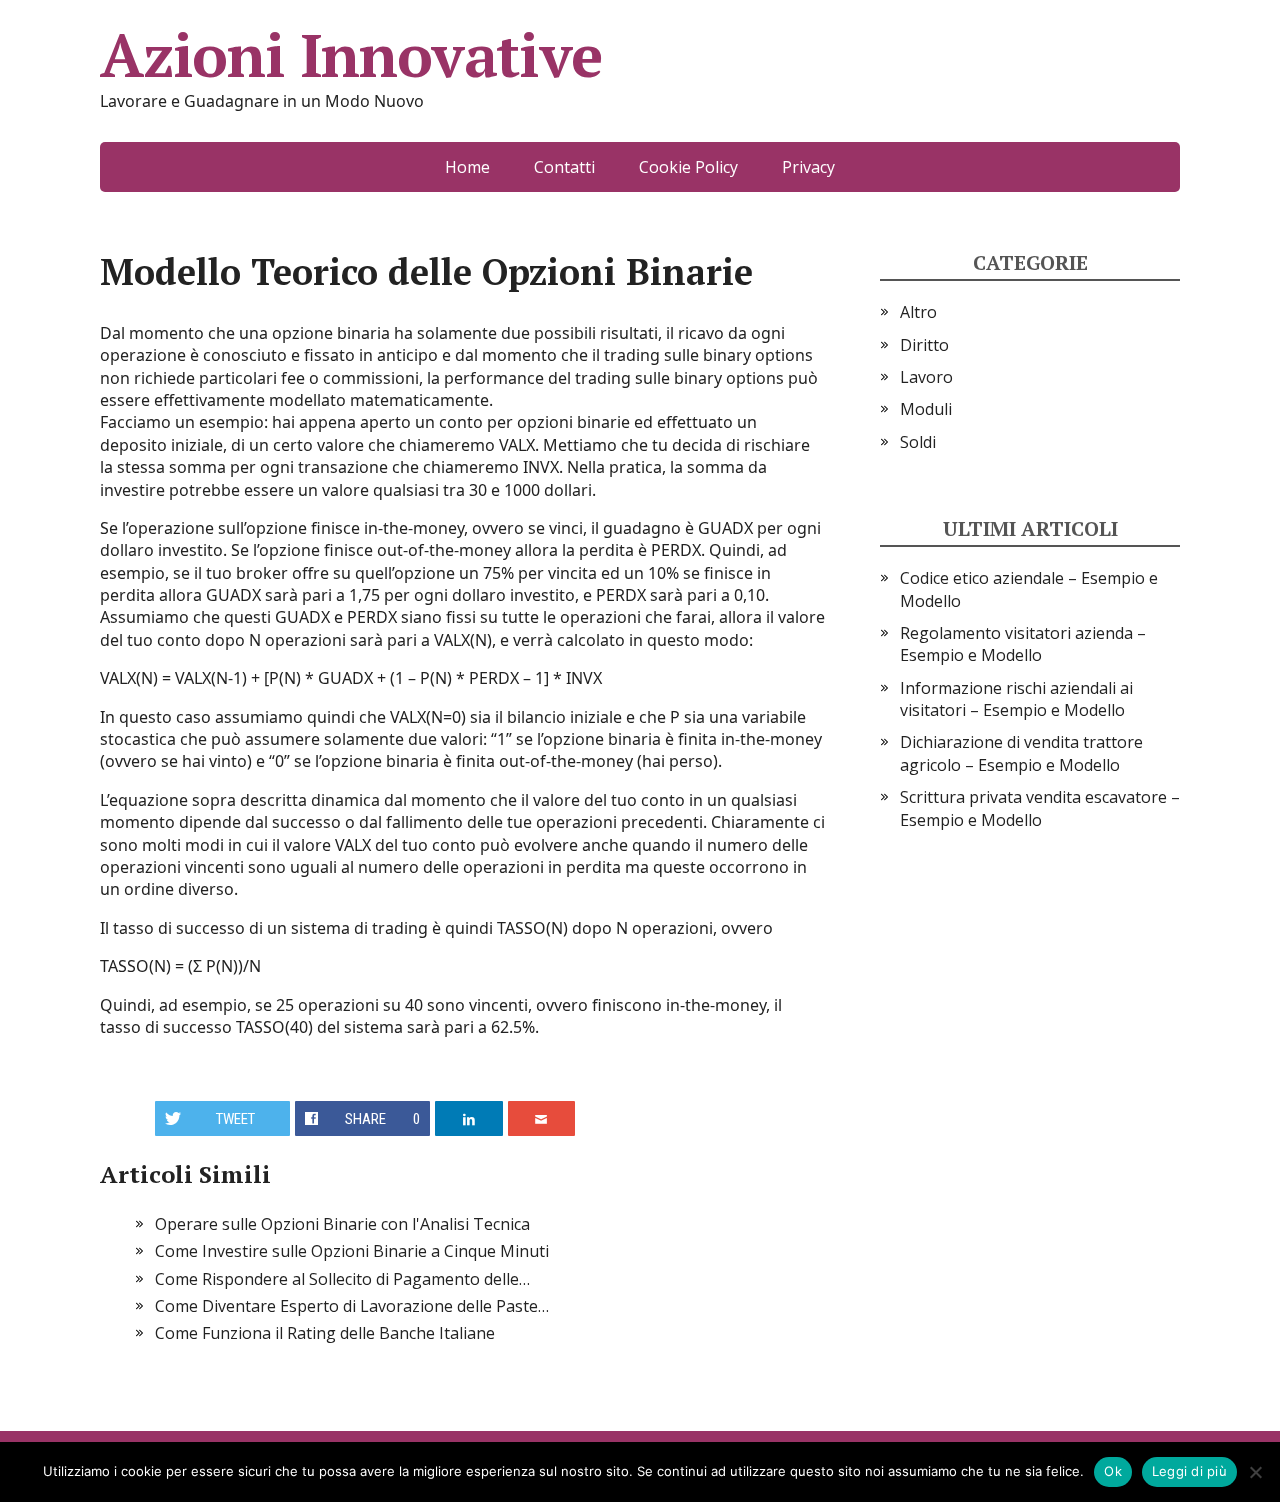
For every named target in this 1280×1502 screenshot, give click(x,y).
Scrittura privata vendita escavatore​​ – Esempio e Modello (1040, 808)
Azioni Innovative (351, 55)
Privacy (808, 167)
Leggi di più (1189, 1471)
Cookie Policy (688, 167)
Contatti (564, 167)
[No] (1255, 1472)
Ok (1113, 1471)
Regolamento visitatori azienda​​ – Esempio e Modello (1023, 644)
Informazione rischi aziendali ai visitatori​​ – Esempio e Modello (1016, 699)
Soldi (918, 442)
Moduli (926, 409)
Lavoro (926, 377)
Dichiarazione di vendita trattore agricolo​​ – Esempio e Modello (1021, 753)
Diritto (924, 345)
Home (467, 167)
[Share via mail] (542, 1118)
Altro (918, 312)
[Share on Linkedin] (469, 1118)
